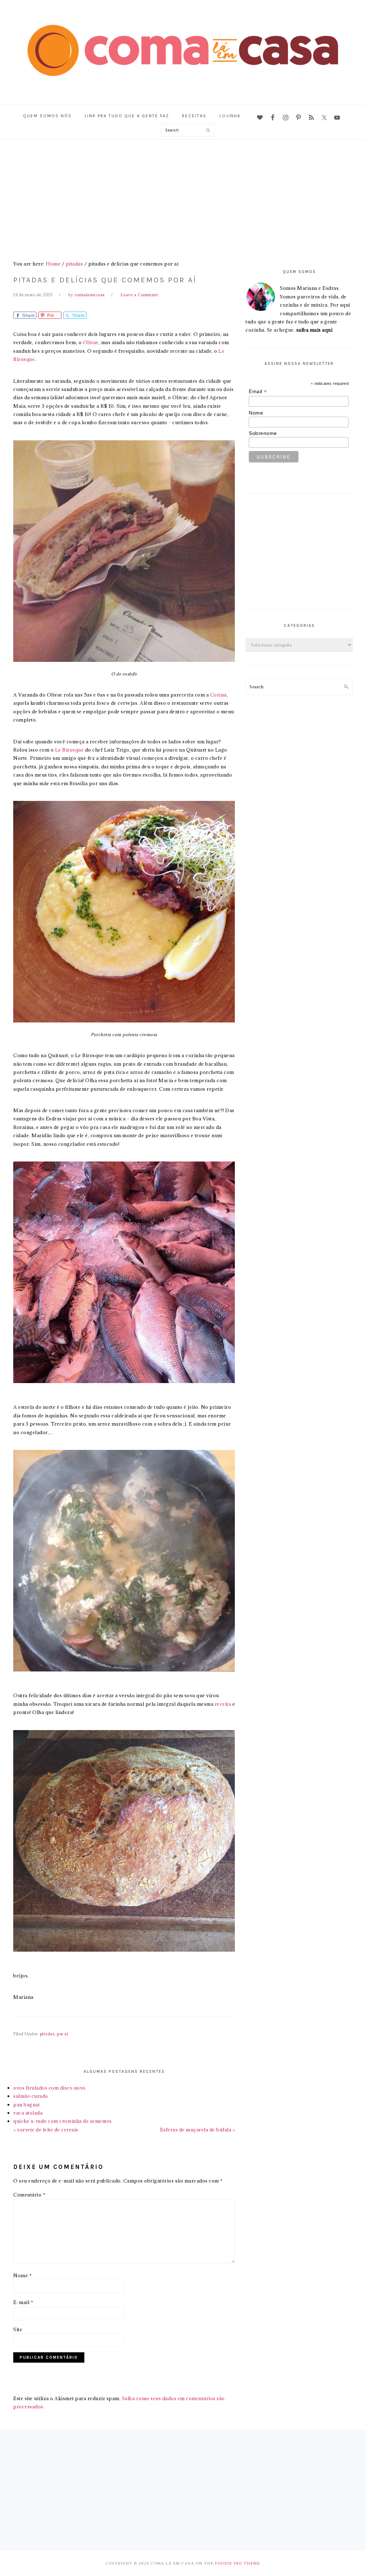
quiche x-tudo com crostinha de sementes (63, 2121)
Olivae (91, 342)
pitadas (47, 2034)
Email (258, 392)
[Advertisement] (183, 193)
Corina (218, 695)
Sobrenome (263, 433)
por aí (62, 2034)
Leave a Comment (139, 295)
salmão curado (31, 2096)
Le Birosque (70, 750)
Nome (23, 2275)
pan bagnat (26, 2105)
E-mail (23, 2302)
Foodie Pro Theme (238, 2563)
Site (18, 2329)
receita (223, 1704)
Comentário (29, 2195)
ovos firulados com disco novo (50, 2088)
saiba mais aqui (315, 330)
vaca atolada (28, 2113)
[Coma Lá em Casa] (183, 87)
